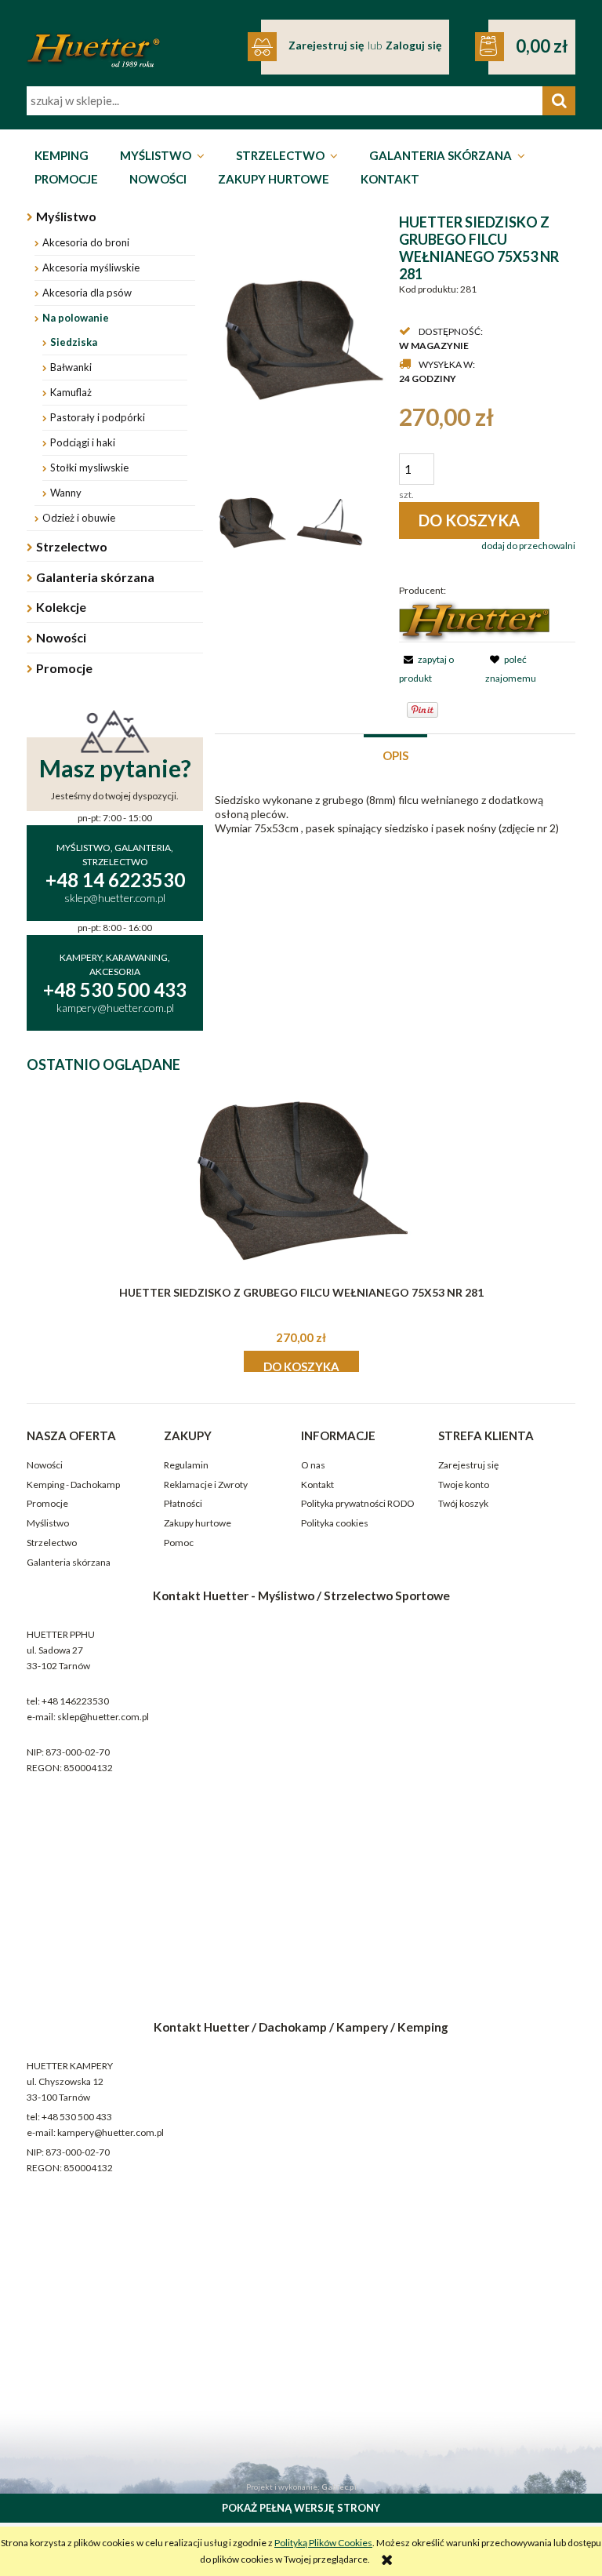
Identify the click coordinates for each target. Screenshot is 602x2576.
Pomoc (179, 1543)
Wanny (66, 493)
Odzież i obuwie (79, 518)
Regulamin (186, 1465)
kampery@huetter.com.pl (111, 2132)
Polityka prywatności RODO (358, 1503)
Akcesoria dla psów (87, 293)
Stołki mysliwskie (89, 468)
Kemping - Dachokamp (73, 1484)
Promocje (64, 668)
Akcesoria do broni (86, 242)
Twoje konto (464, 1484)
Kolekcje (61, 607)
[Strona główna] (93, 40)
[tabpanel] (395, 814)
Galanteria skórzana (95, 577)
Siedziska (74, 342)
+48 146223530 (75, 1701)
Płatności (183, 1503)
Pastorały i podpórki (98, 417)
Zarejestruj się (468, 1465)
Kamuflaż (71, 392)
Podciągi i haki (83, 442)
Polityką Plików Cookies (323, 2543)
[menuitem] (62, 156)
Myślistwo (66, 216)
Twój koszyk (463, 1503)
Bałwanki (71, 367)
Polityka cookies (335, 1523)
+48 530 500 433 (77, 2117)
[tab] (395, 754)
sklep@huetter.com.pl (103, 1717)
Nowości (61, 637)
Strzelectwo (72, 546)
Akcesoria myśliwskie (91, 267)
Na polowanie (76, 318)
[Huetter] (474, 620)
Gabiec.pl (339, 2487)
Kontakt (317, 1484)
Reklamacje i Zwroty (206, 1484)
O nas (313, 1465)
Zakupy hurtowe (198, 1523)
